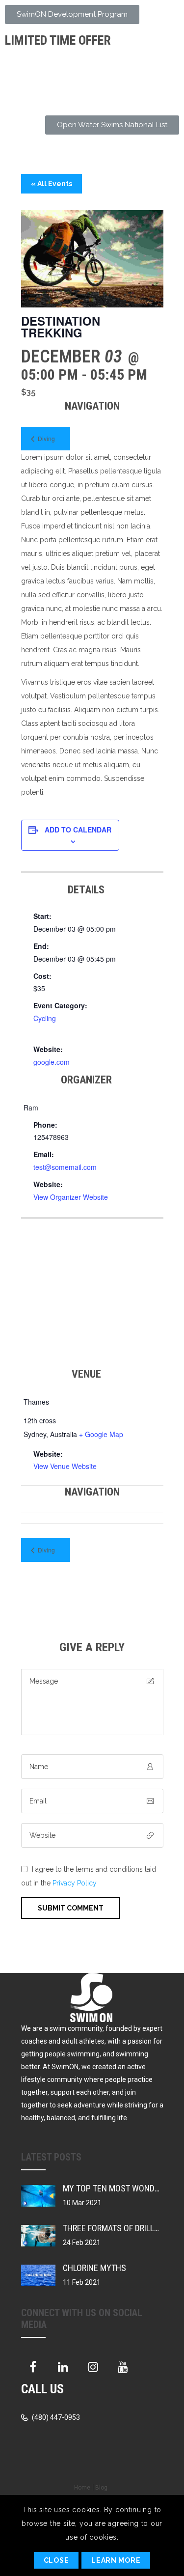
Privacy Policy (75, 1883)
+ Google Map (101, 1434)
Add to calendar (78, 830)
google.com (52, 1062)
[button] (72, 14)
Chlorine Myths (94, 2268)
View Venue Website (65, 1466)
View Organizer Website (71, 1197)
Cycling (45, 1018)
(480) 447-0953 (55, 2417)
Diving (46, 438)
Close (56, 2560)
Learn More (116, 2560)
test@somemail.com (65, 1167)
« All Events (52, 184)
